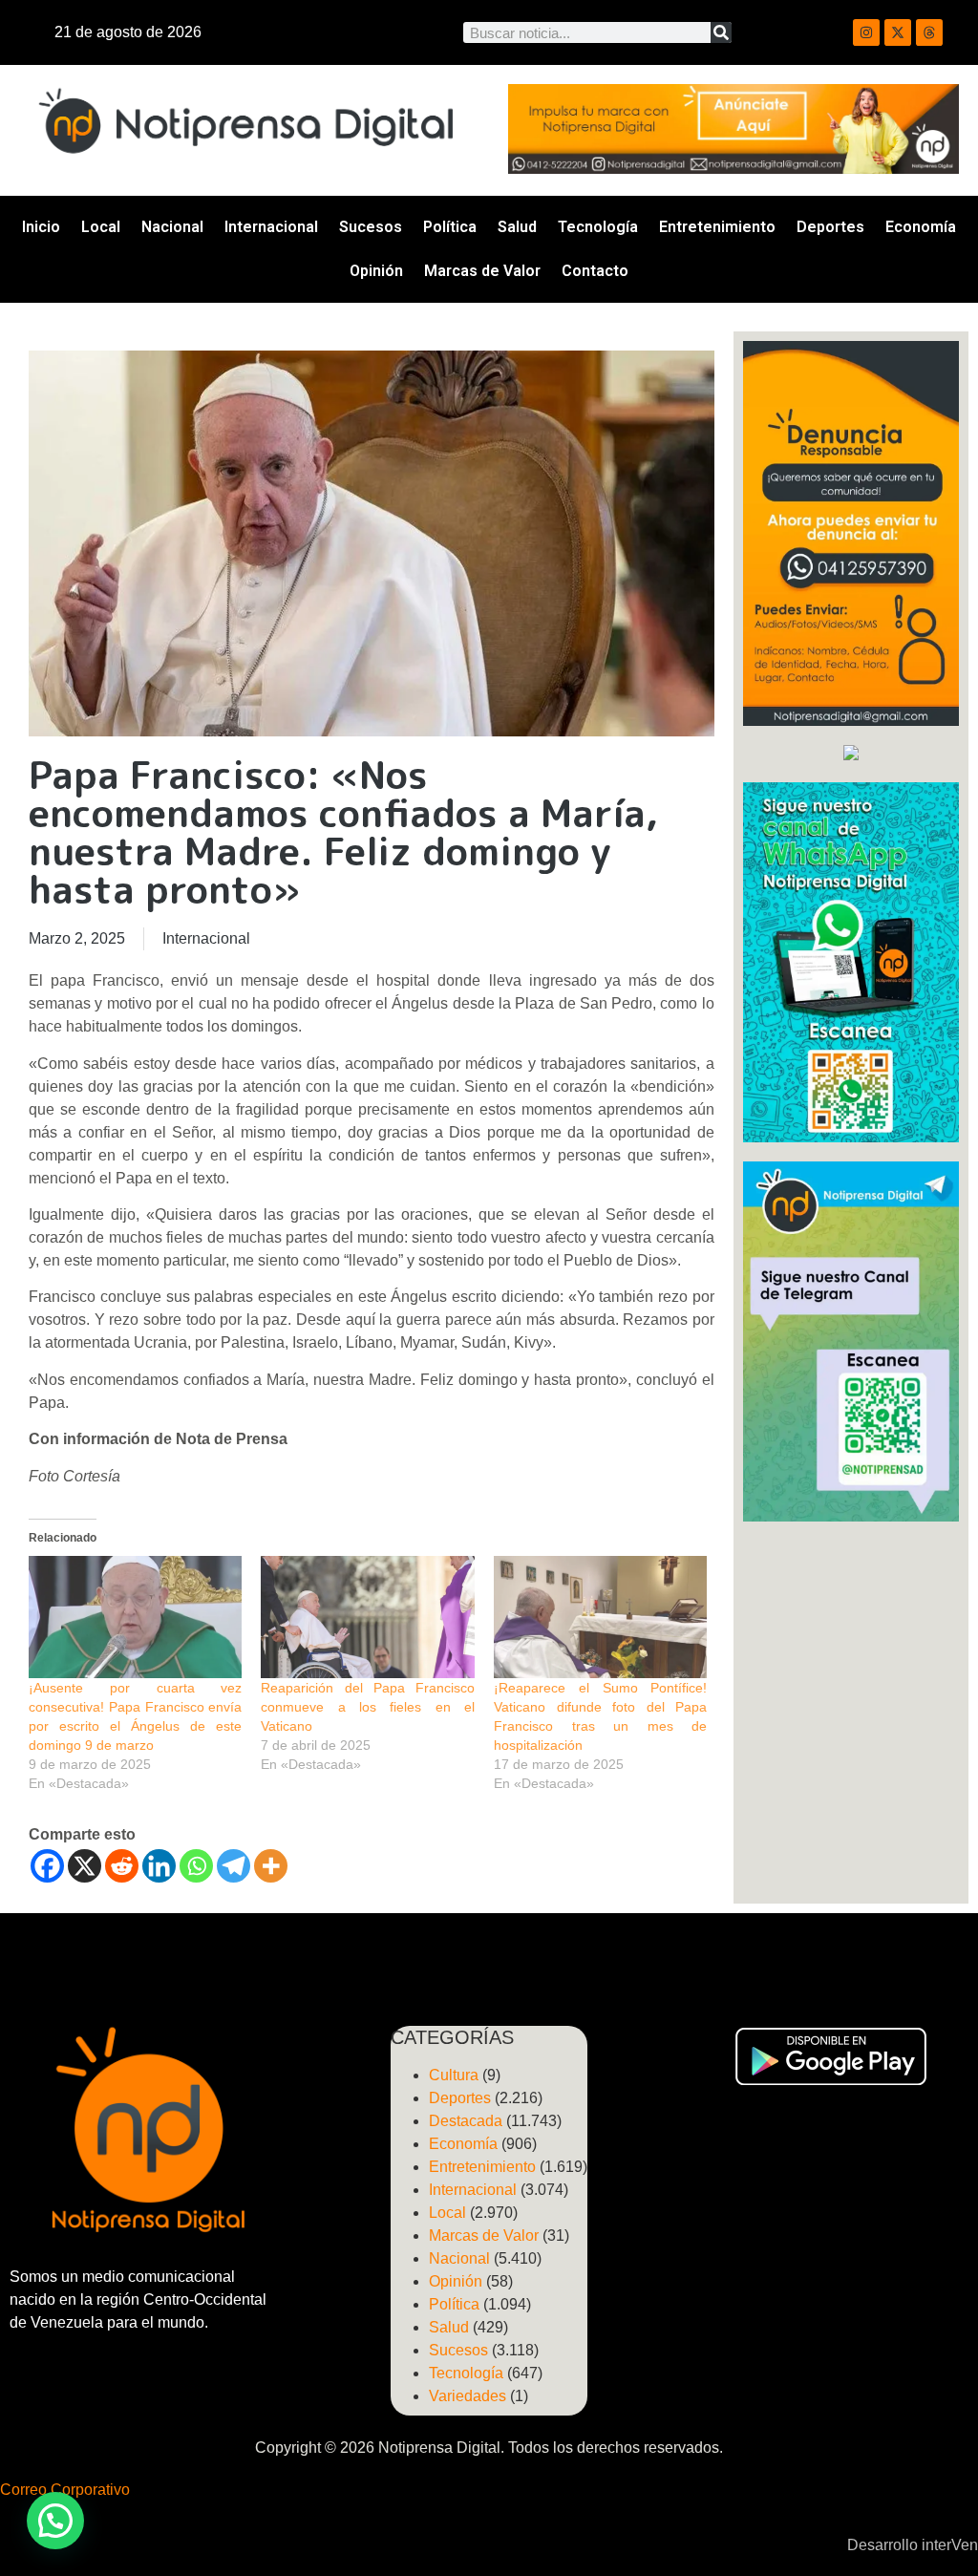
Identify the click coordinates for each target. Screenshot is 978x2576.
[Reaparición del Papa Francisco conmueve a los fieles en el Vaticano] (367, 1617)
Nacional (172, 227)
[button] (55, 2521)
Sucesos (371, 227)
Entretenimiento (717, 227)
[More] (271, 1866)
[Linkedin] (159, 1866)
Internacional (271, 227)
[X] (85, 1866)
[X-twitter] (898, 32)
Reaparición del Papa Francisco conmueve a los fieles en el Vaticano (367, 1707)
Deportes (830, 227)
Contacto (595, 271)
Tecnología (598, 227)
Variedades (468, 2396)
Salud (517, 227)
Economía (921, 227)
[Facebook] (47, 1866)
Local (101, 227)
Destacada (466, 2121)
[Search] (721, 32)
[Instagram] (866, 32)
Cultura (454, 2075)
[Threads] (929, 32)
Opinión (376, 271)
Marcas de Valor (482, 271)
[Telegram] (234, 1866)
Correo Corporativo (65, 2490)
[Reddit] (122, 1866)
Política (450, 227)
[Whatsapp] (196, 1866)
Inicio (41, 227)
